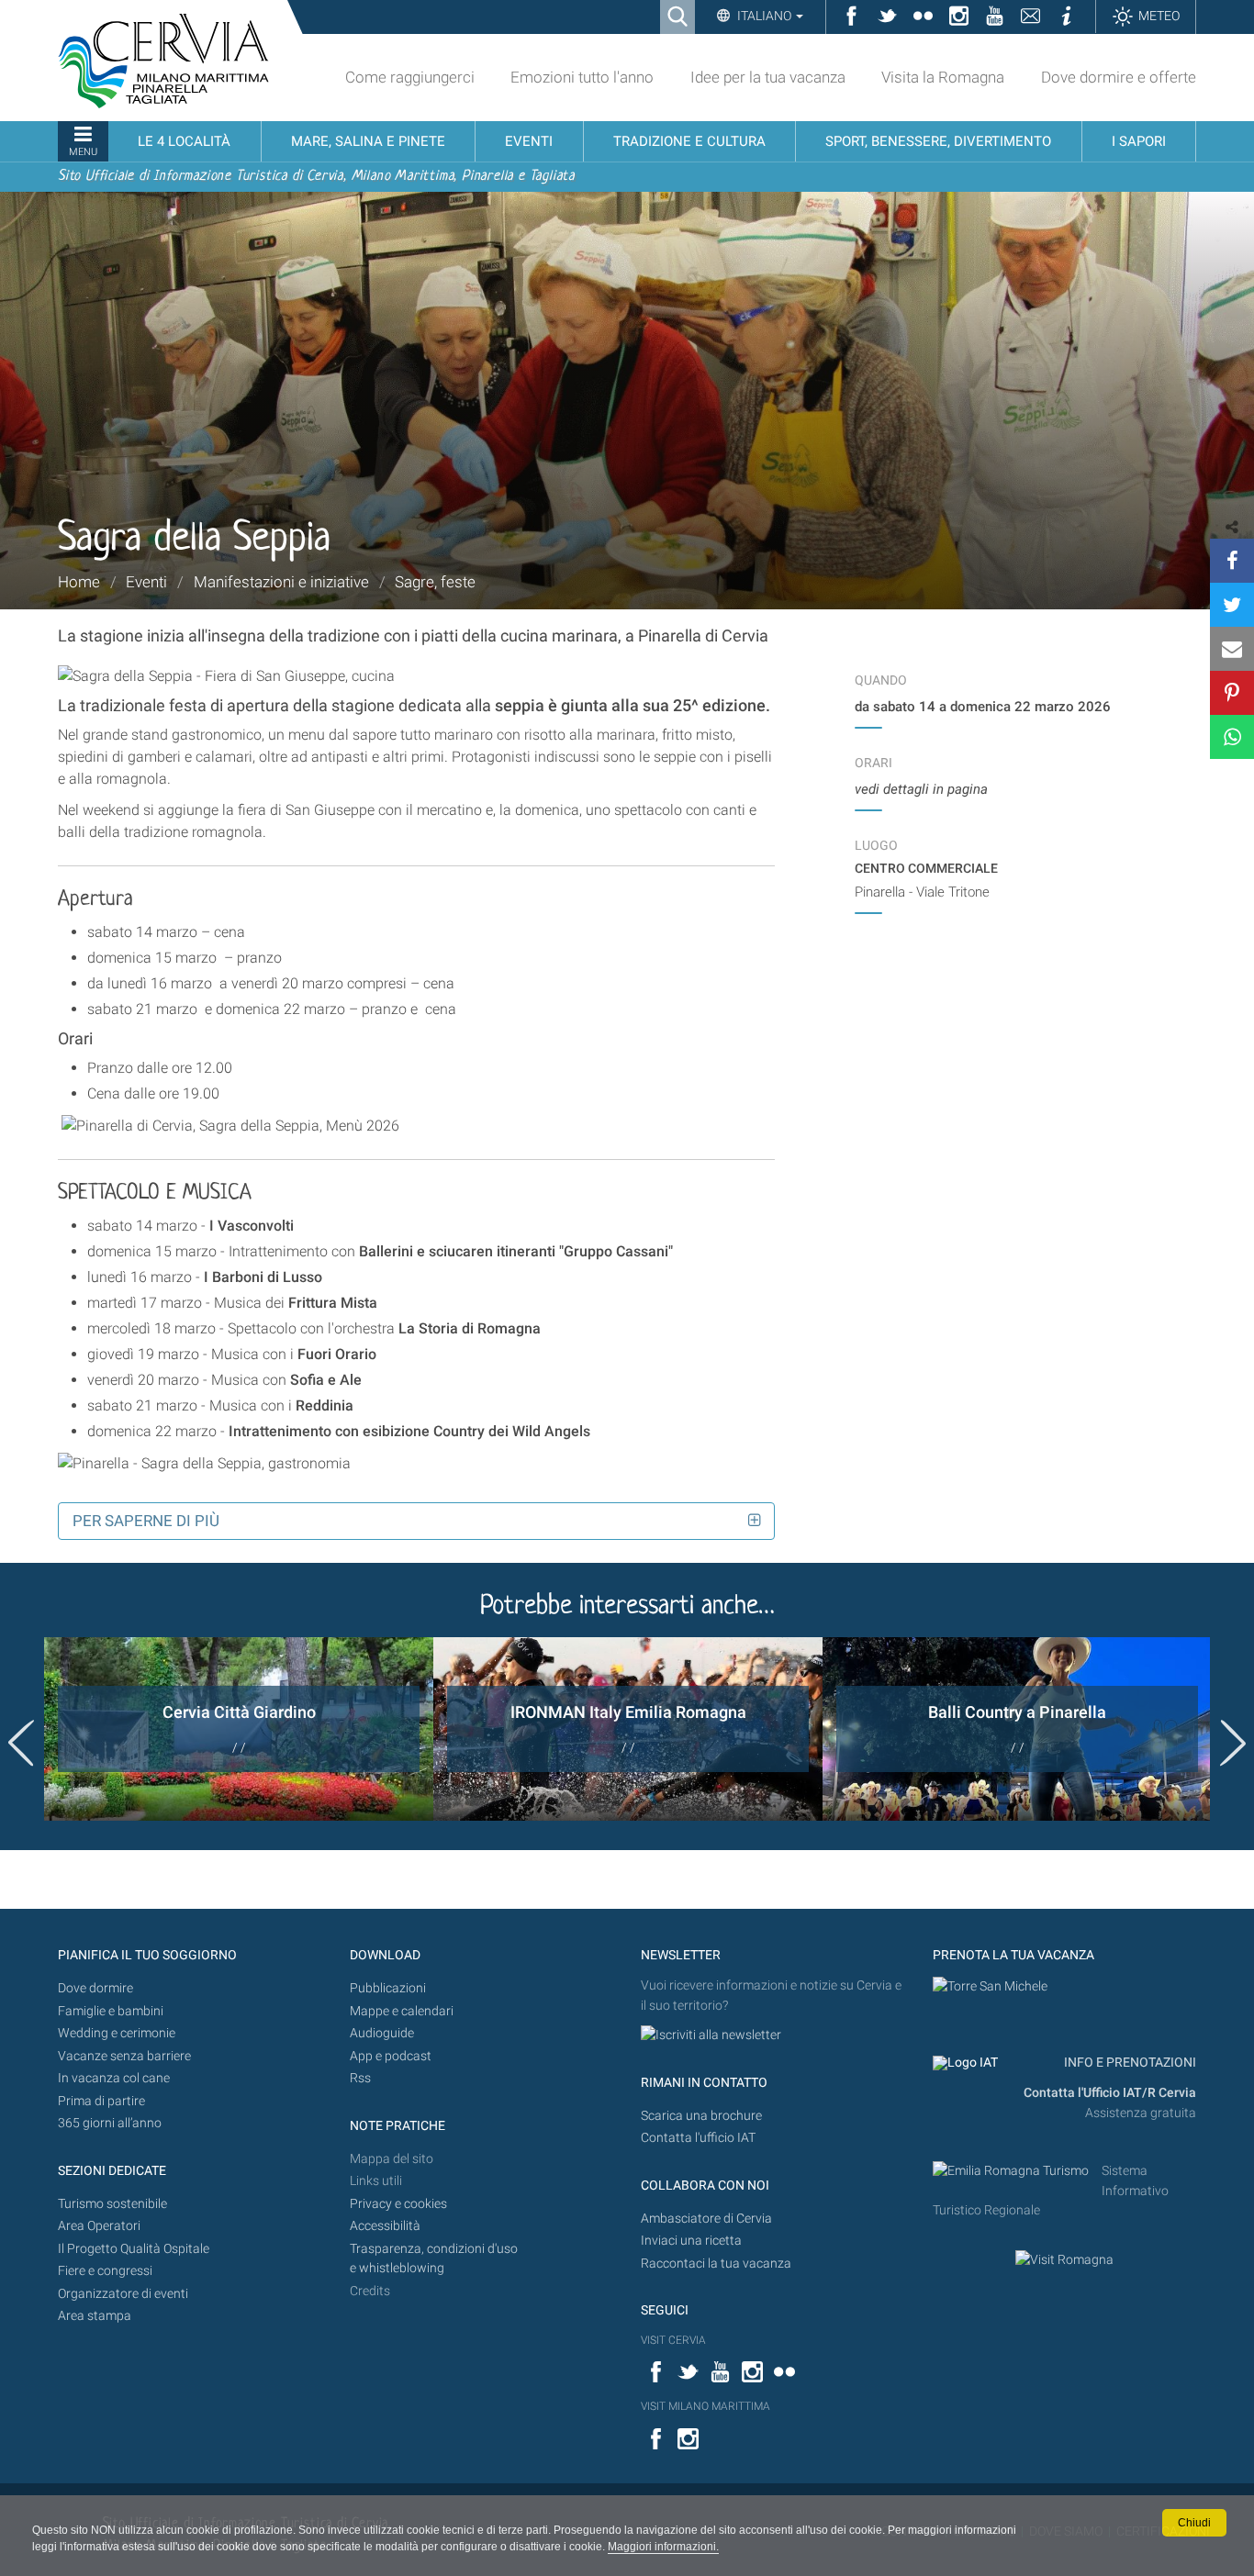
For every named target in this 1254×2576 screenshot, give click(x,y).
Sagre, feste (435, 582)
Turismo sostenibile (112, 2204)
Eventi (146, 582)
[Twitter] (1232, 605)
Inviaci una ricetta (691, 2241)
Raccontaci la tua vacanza (716, 2264)
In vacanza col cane (114, 2078)
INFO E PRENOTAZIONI (1129, 2063)
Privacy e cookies (398, 2204)
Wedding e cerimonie (117, 2033)
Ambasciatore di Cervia (706, 2219)
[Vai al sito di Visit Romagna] (1064, 2259)
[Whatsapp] (1232, 737)
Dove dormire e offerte (1119, 77)
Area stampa (95, 2316)
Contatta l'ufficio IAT (698, 2138)
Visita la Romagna (943, 77)
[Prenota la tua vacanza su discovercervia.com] (990, 1985)
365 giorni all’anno (110, 2123)
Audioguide (382, 2033)
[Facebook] (1232, 561)
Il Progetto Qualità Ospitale (134, 2249)
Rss (360, 2078)
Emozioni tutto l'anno (582, 77)
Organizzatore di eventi (123, 2294)
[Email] (1232, 649)
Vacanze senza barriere (124, 2056)
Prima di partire (101, 2101)
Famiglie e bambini (111, 2011)
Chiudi (1194, 2523)
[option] (239, 1729)
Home (79, 582)
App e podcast (391, 2056)
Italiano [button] (764, 16)
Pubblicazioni (388, 1988)
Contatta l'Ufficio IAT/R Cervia (1110, 2093)
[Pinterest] (1232, 693)
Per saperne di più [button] (146, 1521)
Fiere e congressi (105, 2271)
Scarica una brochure (701, 2116)
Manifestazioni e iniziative (281, 582)
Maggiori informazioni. (663, 2547)
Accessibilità (385, 2226)
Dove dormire (95, 1988)
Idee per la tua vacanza (768, 77)
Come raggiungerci (410, 77)
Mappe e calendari (402, 2011)
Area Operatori (99, 2226)
